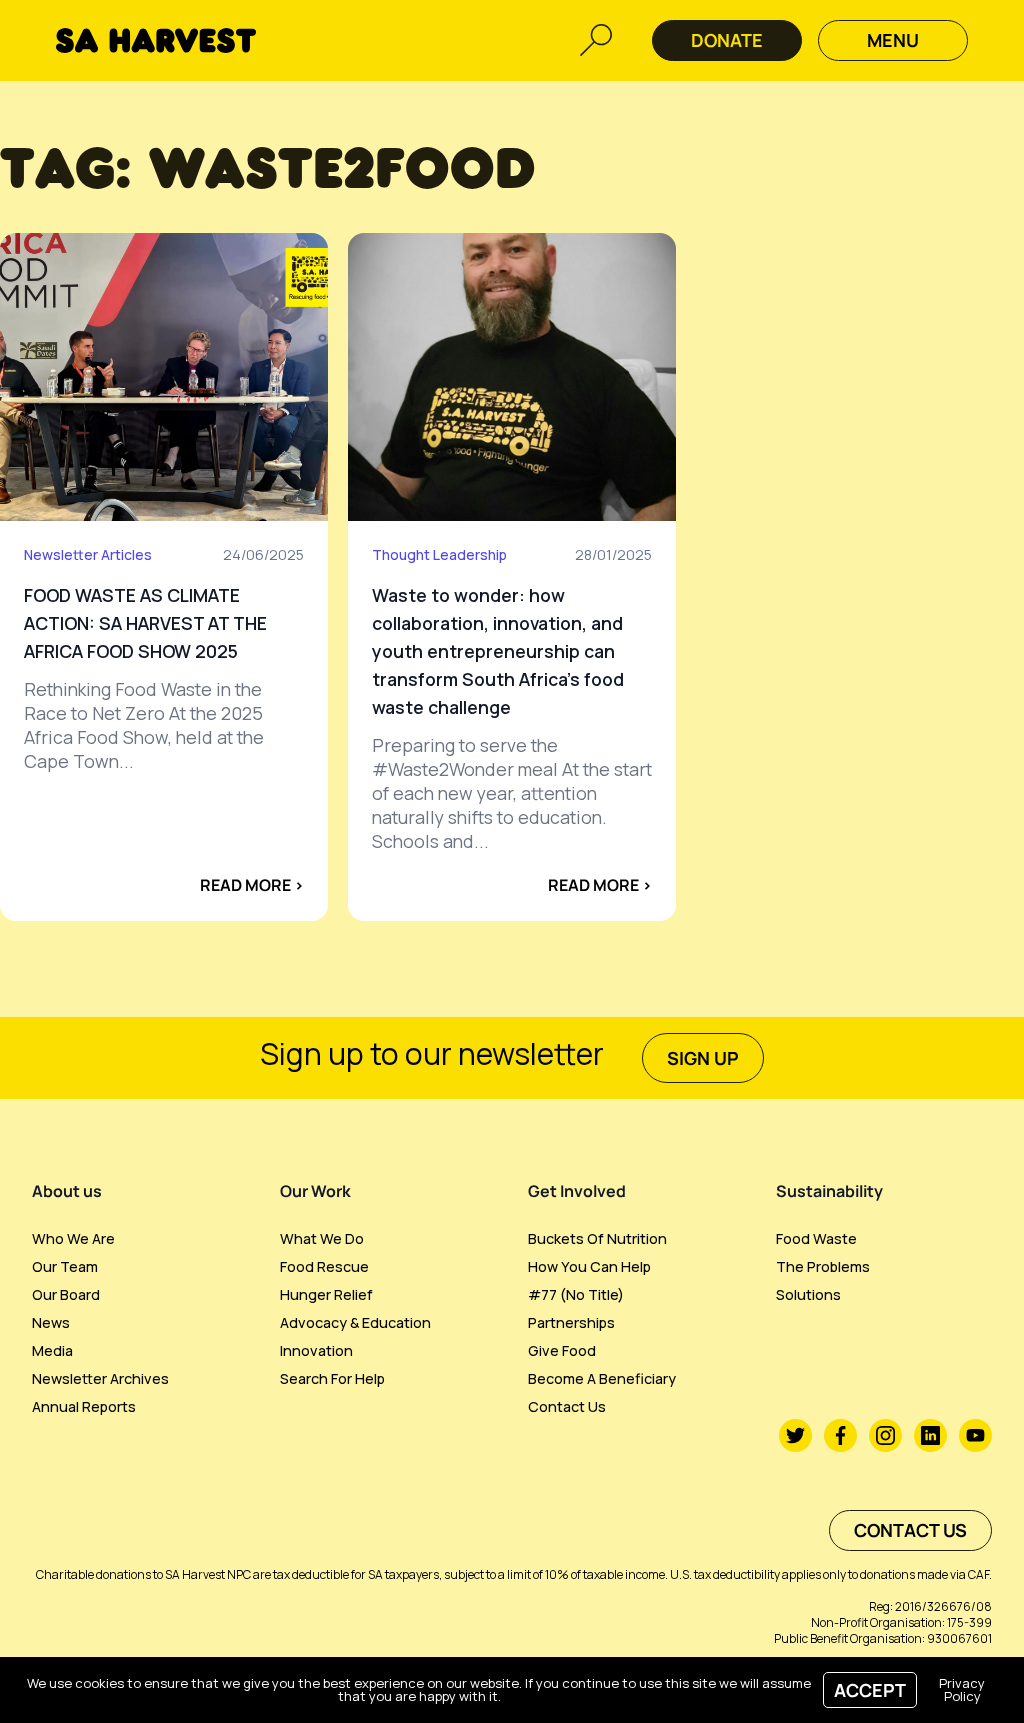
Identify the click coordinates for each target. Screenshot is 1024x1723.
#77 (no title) (576, 1294)
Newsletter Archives (100, 1378)
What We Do (322, 1238)
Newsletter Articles (88, 554)
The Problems (823, 1266)
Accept (870, 1690)
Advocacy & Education (355, 1322)
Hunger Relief (326, 1294)
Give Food (562, 1350)
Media (52, 1350)
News (51, 1322)
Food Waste (816, 1238)
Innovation (316, 1350)
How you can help (589, 1266)
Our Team (65, 1266)
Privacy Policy (962, 1689)
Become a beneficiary (602, 1378)
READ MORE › (252, 885)
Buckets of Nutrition (597, 1238)
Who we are (73, 1238)
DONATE (727, 40)
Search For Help (332, 1378)
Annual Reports (84, 1406)
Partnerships (571, 1322)
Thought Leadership (439, 554)
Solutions (808, 1294)
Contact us (567, 1406)
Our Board (66, 1294)
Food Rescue (324, 1266)
